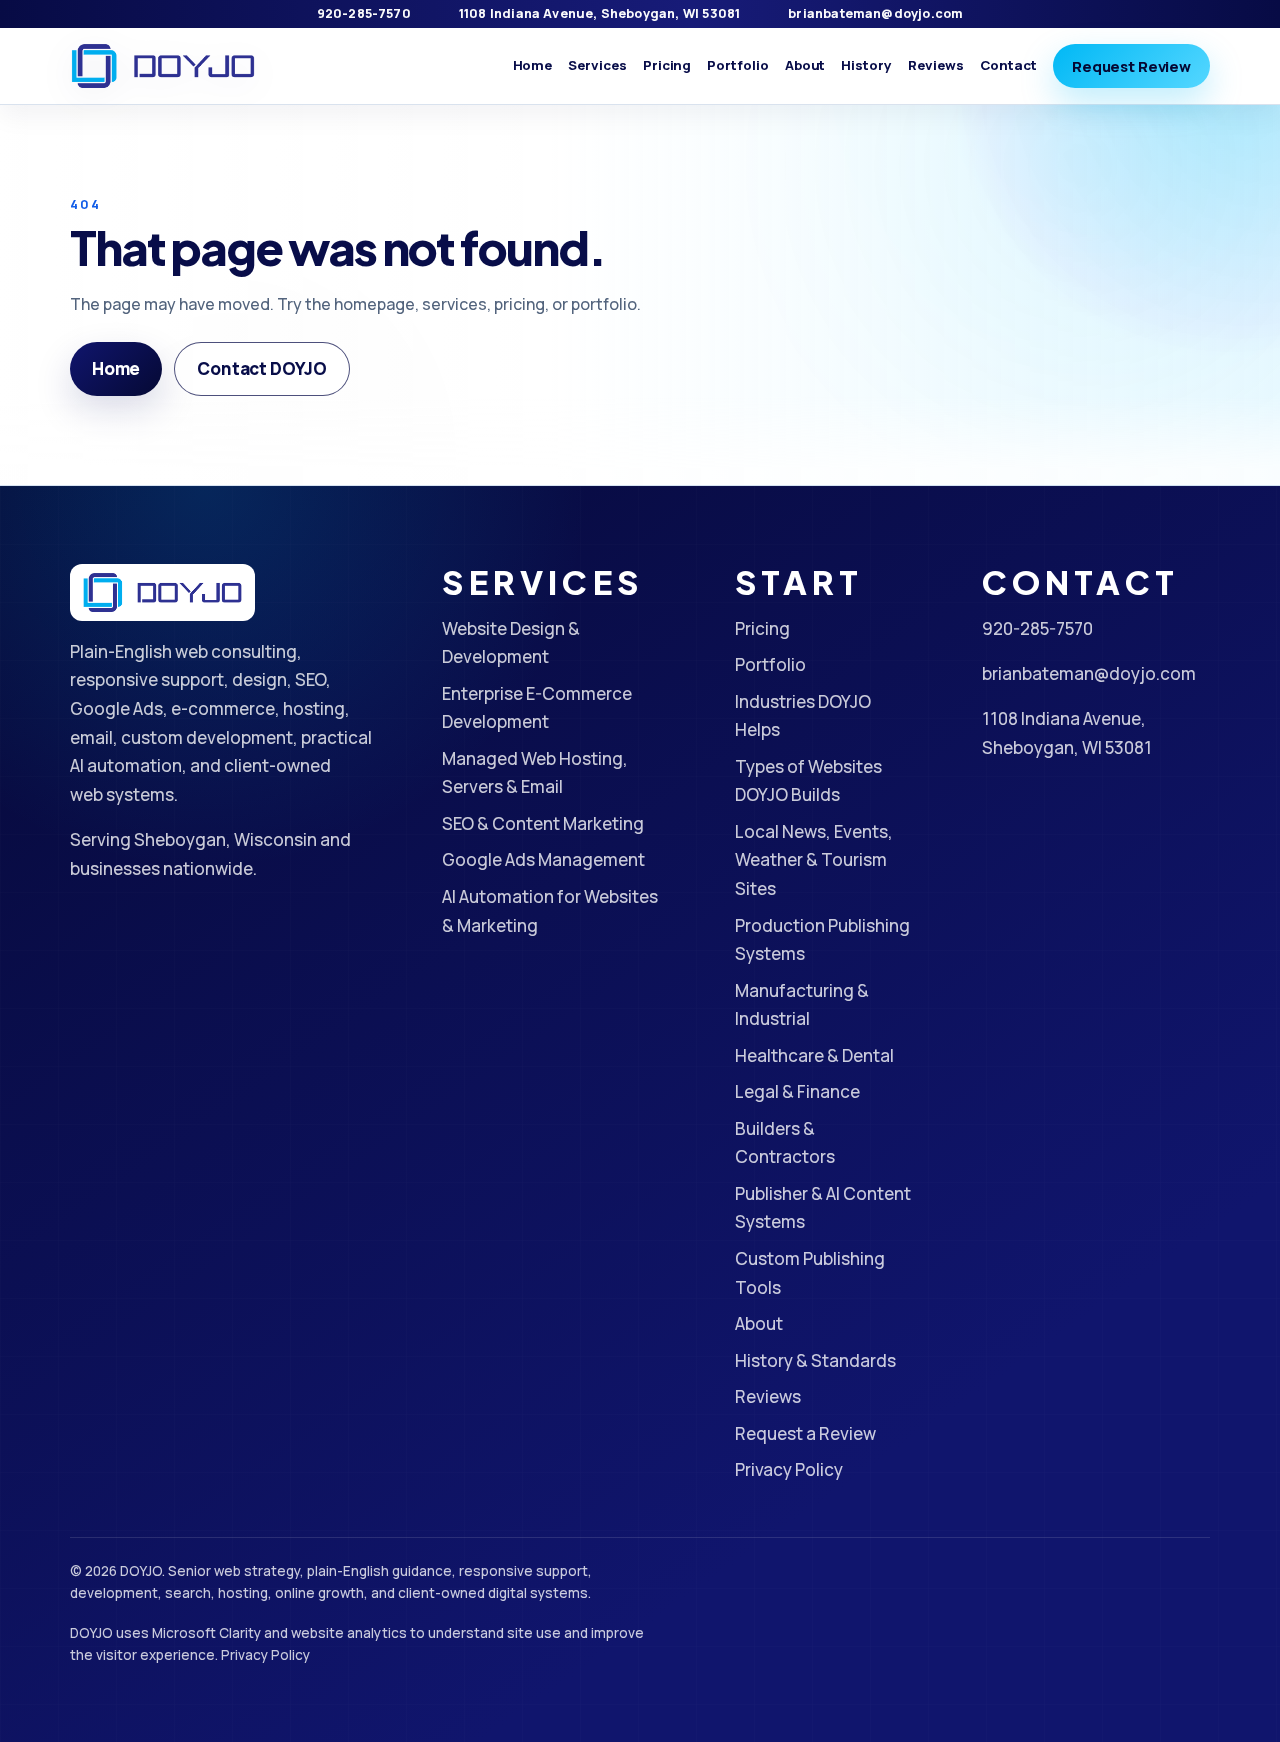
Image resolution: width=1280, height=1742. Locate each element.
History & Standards (815, 1360)
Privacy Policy (789, 1469)
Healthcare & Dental (814, 1055)
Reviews (936, 65)
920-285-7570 (364, 13)
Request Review (1131, 66)
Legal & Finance (797, 1091)
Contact (1009, 65)
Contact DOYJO (262, 368)
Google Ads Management (543, 859)
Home (533, 65)
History (866, 65)
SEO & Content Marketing (543, 823)
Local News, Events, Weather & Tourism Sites (814, 860)
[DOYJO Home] (163, 66)
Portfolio (737, 65)
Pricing (667, 65)
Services (597, 65)
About (805, 65)
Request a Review (805, 1433)
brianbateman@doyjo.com (875, 13)
